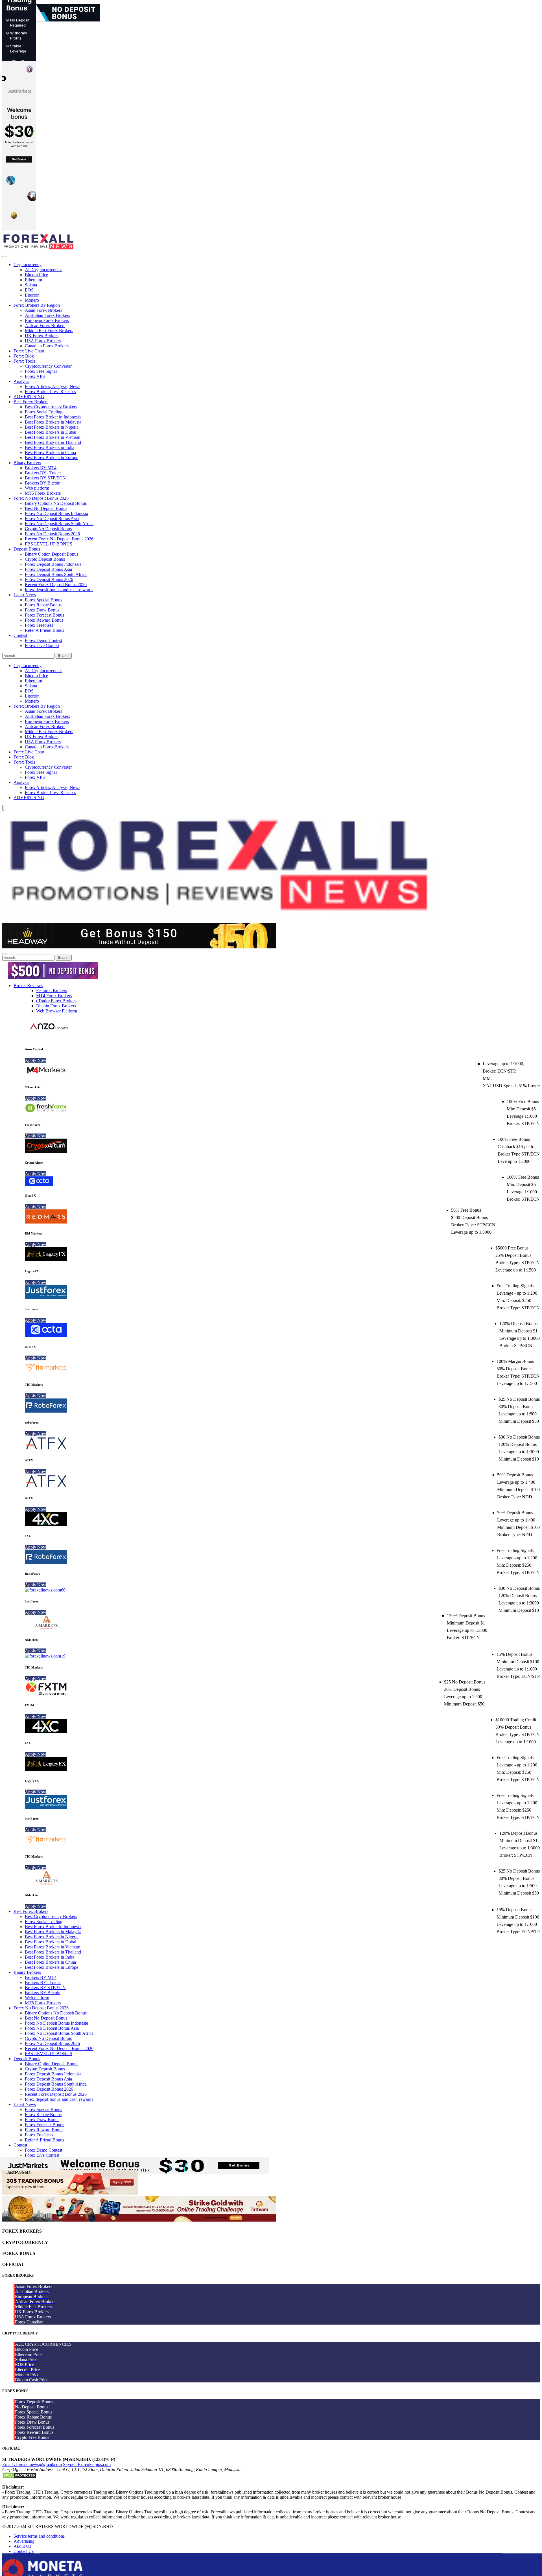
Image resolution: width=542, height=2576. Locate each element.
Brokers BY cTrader (43, 473)
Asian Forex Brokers (43, 310)
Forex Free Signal (41, 371)
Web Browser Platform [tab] (57, 1011)
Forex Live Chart (29, 351)
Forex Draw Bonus (42, 610)
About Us (22, 2546)
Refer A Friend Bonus (44, 630)
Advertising (24, 2541)
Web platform (37, 488)
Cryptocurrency (28, 265)
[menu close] (5, 256)
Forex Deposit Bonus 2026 (49, 579)
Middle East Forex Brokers (49, 331)
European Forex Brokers (47, 320)
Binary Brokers (27, 463)
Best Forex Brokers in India (50, 447)
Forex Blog (24, 356)
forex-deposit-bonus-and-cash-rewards (59, 590)
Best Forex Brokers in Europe (52, 458)
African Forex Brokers (45, 325)
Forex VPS (35, 376)
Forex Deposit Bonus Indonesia (53, 564)
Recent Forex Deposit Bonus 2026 (56, 585)
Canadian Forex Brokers (47, 346)
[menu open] (5, 953)
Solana (31, 285)
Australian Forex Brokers (47, 315)
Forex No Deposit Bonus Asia (52, 519)
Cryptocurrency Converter (48, 366)
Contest (20, 635)
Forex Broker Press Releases (50, 392)
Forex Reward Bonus (44, 620)
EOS (29, 290)
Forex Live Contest (42, 645)
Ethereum (33, 280)
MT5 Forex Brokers (43, 493)
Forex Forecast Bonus (44, 615)
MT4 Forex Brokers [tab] (54, 996)
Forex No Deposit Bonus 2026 (41, 498)
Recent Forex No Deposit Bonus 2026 (59, 539)
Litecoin (32, 295)
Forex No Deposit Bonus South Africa (59, 524)
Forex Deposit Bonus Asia (48, 569)
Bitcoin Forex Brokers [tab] (56, 1006)
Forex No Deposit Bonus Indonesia (56, 513)
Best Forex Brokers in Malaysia (53, 422)
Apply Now (36, 1060)
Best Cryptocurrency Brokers (51, 407)
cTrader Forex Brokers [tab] (56, 1001)
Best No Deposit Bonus (46, 508)
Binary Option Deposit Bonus (52, 554)
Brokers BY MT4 (41, 468)
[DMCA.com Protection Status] (19, 2477)
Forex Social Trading (44, 412)
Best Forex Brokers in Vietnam (53, 437)
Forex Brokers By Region (37, 305)
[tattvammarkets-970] (139, 2220)
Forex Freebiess (39, 625)
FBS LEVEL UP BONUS (49, 544)
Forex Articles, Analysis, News (53, 386)
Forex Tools (24, 361)
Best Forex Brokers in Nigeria (52, 427)
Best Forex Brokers (31, 402)
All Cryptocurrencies (43, 270)
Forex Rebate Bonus (43, 605)
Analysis (21, 381)
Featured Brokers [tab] (52, 991)
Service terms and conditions (39, 2536)
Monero (32, 300)
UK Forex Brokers (42, 336)
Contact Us (24, 2551)
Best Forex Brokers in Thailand (53, 442)
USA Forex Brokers (43, 341)
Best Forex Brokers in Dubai (51, 432)
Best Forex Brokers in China (50, 452)
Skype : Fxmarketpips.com (87, 2464)
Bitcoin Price (36, 275)
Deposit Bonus (27, 549)
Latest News (25, 595)
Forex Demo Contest (43, 640)
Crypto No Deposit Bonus (48, 529)
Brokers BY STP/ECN (45, 478)
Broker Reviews (28, 986)
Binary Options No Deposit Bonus (56, 503)
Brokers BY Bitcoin (43, 483)
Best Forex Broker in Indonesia (53, 417)
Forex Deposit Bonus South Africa (56, 574)
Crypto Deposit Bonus (45, 559)
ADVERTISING (29, 397)
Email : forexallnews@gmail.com (32, 2464)
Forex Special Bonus (43, 600)
